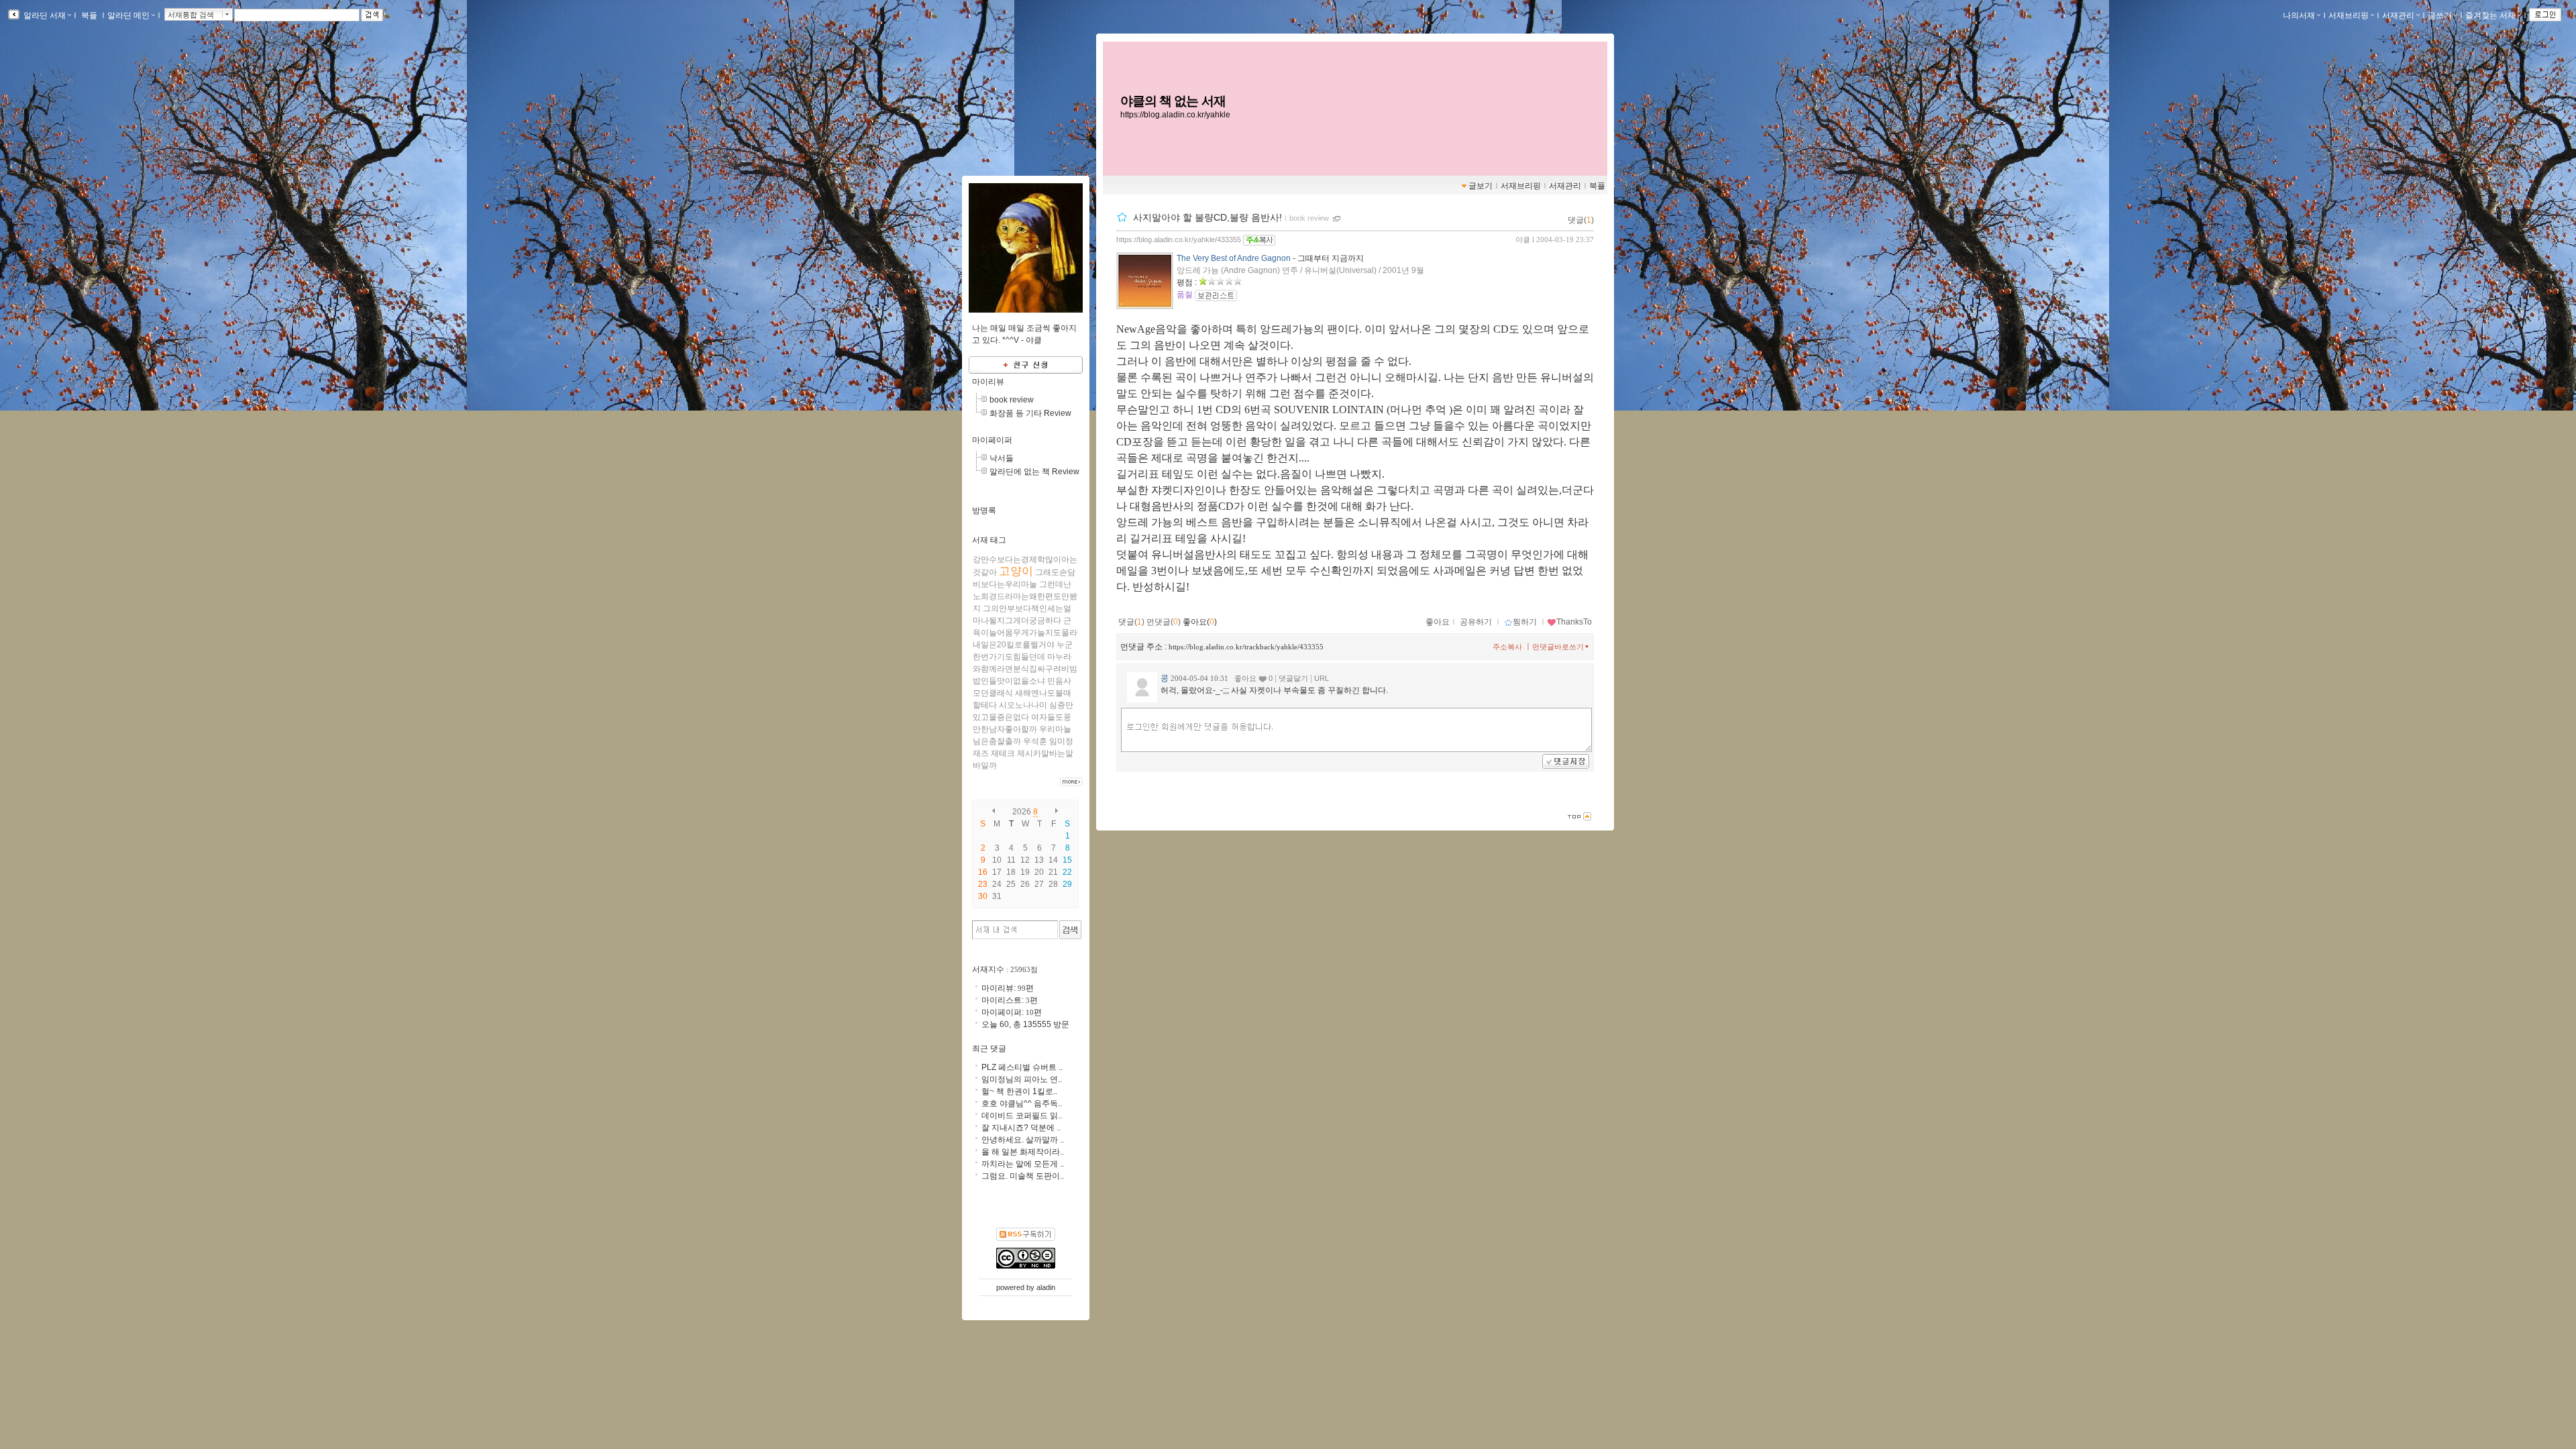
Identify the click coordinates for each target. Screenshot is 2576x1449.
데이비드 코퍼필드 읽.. (1022, 1116)
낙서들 (1002, 458)
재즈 (981, 753)
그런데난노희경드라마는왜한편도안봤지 (1025, 596)
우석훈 (1035, 741)
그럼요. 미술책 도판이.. (1023, 1176)
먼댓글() (1164, 622)
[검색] (1070, 930)
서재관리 (2398, 15)
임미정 (1061, 741)
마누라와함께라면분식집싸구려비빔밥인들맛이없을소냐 (1025, 669)
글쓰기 (2440, 15)
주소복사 (1507, 647)
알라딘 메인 (128, 15)
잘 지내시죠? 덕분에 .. (1021, 1128)
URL (1322, 678)
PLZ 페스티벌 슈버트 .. (1022, 1067)
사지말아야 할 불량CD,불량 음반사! (1207, 217)
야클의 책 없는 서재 (1173, 101)
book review (1309, 218)
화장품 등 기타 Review (1030, 413)
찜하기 (1525, 622)
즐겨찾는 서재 (2490, 15)
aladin (1046, 1287)
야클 (1523, 239)
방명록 (984, 511)
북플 (89, 15)
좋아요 (1438, 622)
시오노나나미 (1023, 705)
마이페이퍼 (992, 440)
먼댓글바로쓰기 (1558, 647)
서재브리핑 (2349, 15)
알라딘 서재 (44, 15)
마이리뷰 (988, 382)
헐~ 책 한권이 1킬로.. (1019, 1091)
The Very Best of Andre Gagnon (1234, 258)
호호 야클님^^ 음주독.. (1022, 1104)
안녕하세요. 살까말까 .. (1023, 1140)
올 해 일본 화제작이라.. (1023, 1152)
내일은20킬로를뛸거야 (1014, 645)
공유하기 (1476, 622)
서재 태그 (989, 540)
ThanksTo (1574, 622)
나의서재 (2299, 15)
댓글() (1581, 220)
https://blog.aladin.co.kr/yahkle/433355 (1179, 239)
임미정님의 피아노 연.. (1022, 1079)
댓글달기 (1293, 678)
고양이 (1016, 571)
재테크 (1003, 753)
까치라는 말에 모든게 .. (1023, 1164)
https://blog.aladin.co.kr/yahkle (1175, 115)
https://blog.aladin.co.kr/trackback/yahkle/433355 (1246, 647)
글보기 (1481, 186)
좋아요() (1200, 622)
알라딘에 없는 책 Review (1034, 472)
